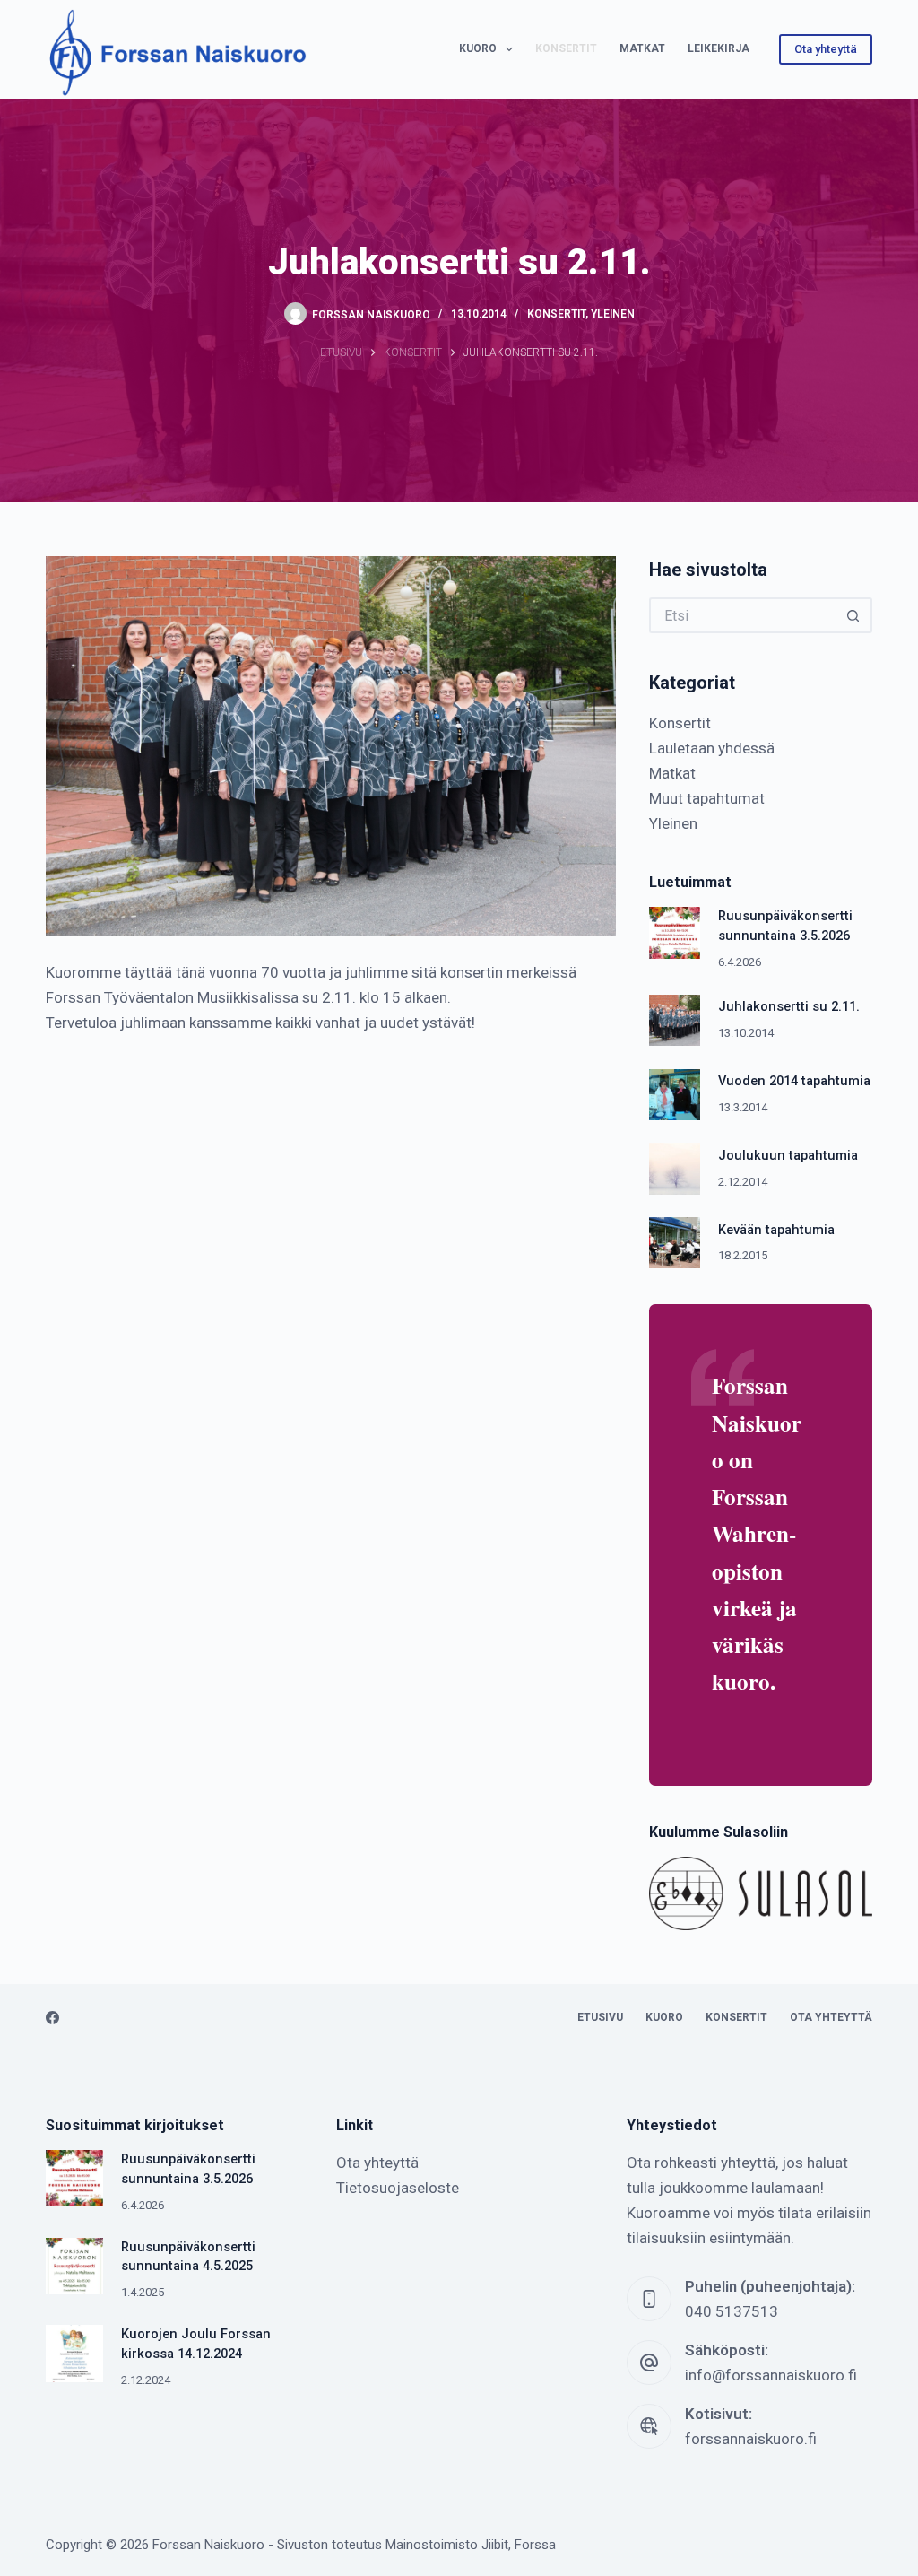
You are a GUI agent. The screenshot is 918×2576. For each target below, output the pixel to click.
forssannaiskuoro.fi (751, 2439)
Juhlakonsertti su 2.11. (789, 1007)
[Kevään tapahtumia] (675, 1243)
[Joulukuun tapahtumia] (675, 1168)
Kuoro (478, 48)
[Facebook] (52, 2018)
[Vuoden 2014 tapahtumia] (675, 1095)
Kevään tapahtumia (776, 1230)
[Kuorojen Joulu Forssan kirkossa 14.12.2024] (74, 2353)
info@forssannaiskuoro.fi (771, 2375)
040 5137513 (732, 2311)
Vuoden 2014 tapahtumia (794, 1081)
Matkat (642, 48)
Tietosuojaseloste (398, 2188)
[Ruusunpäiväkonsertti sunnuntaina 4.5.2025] (74, 2266)
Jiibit (495, 2545)
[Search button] (854, 615)
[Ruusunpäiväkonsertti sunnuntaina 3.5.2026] (675, 932)
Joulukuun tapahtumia (788, 1156)
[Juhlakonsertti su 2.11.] (675, 1020)
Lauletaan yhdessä (712, 748)
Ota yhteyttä (826, 49)
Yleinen (613, 314)
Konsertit (566, 48)
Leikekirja (719, 48)
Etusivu (600, 2017)
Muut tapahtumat (707, 798)
